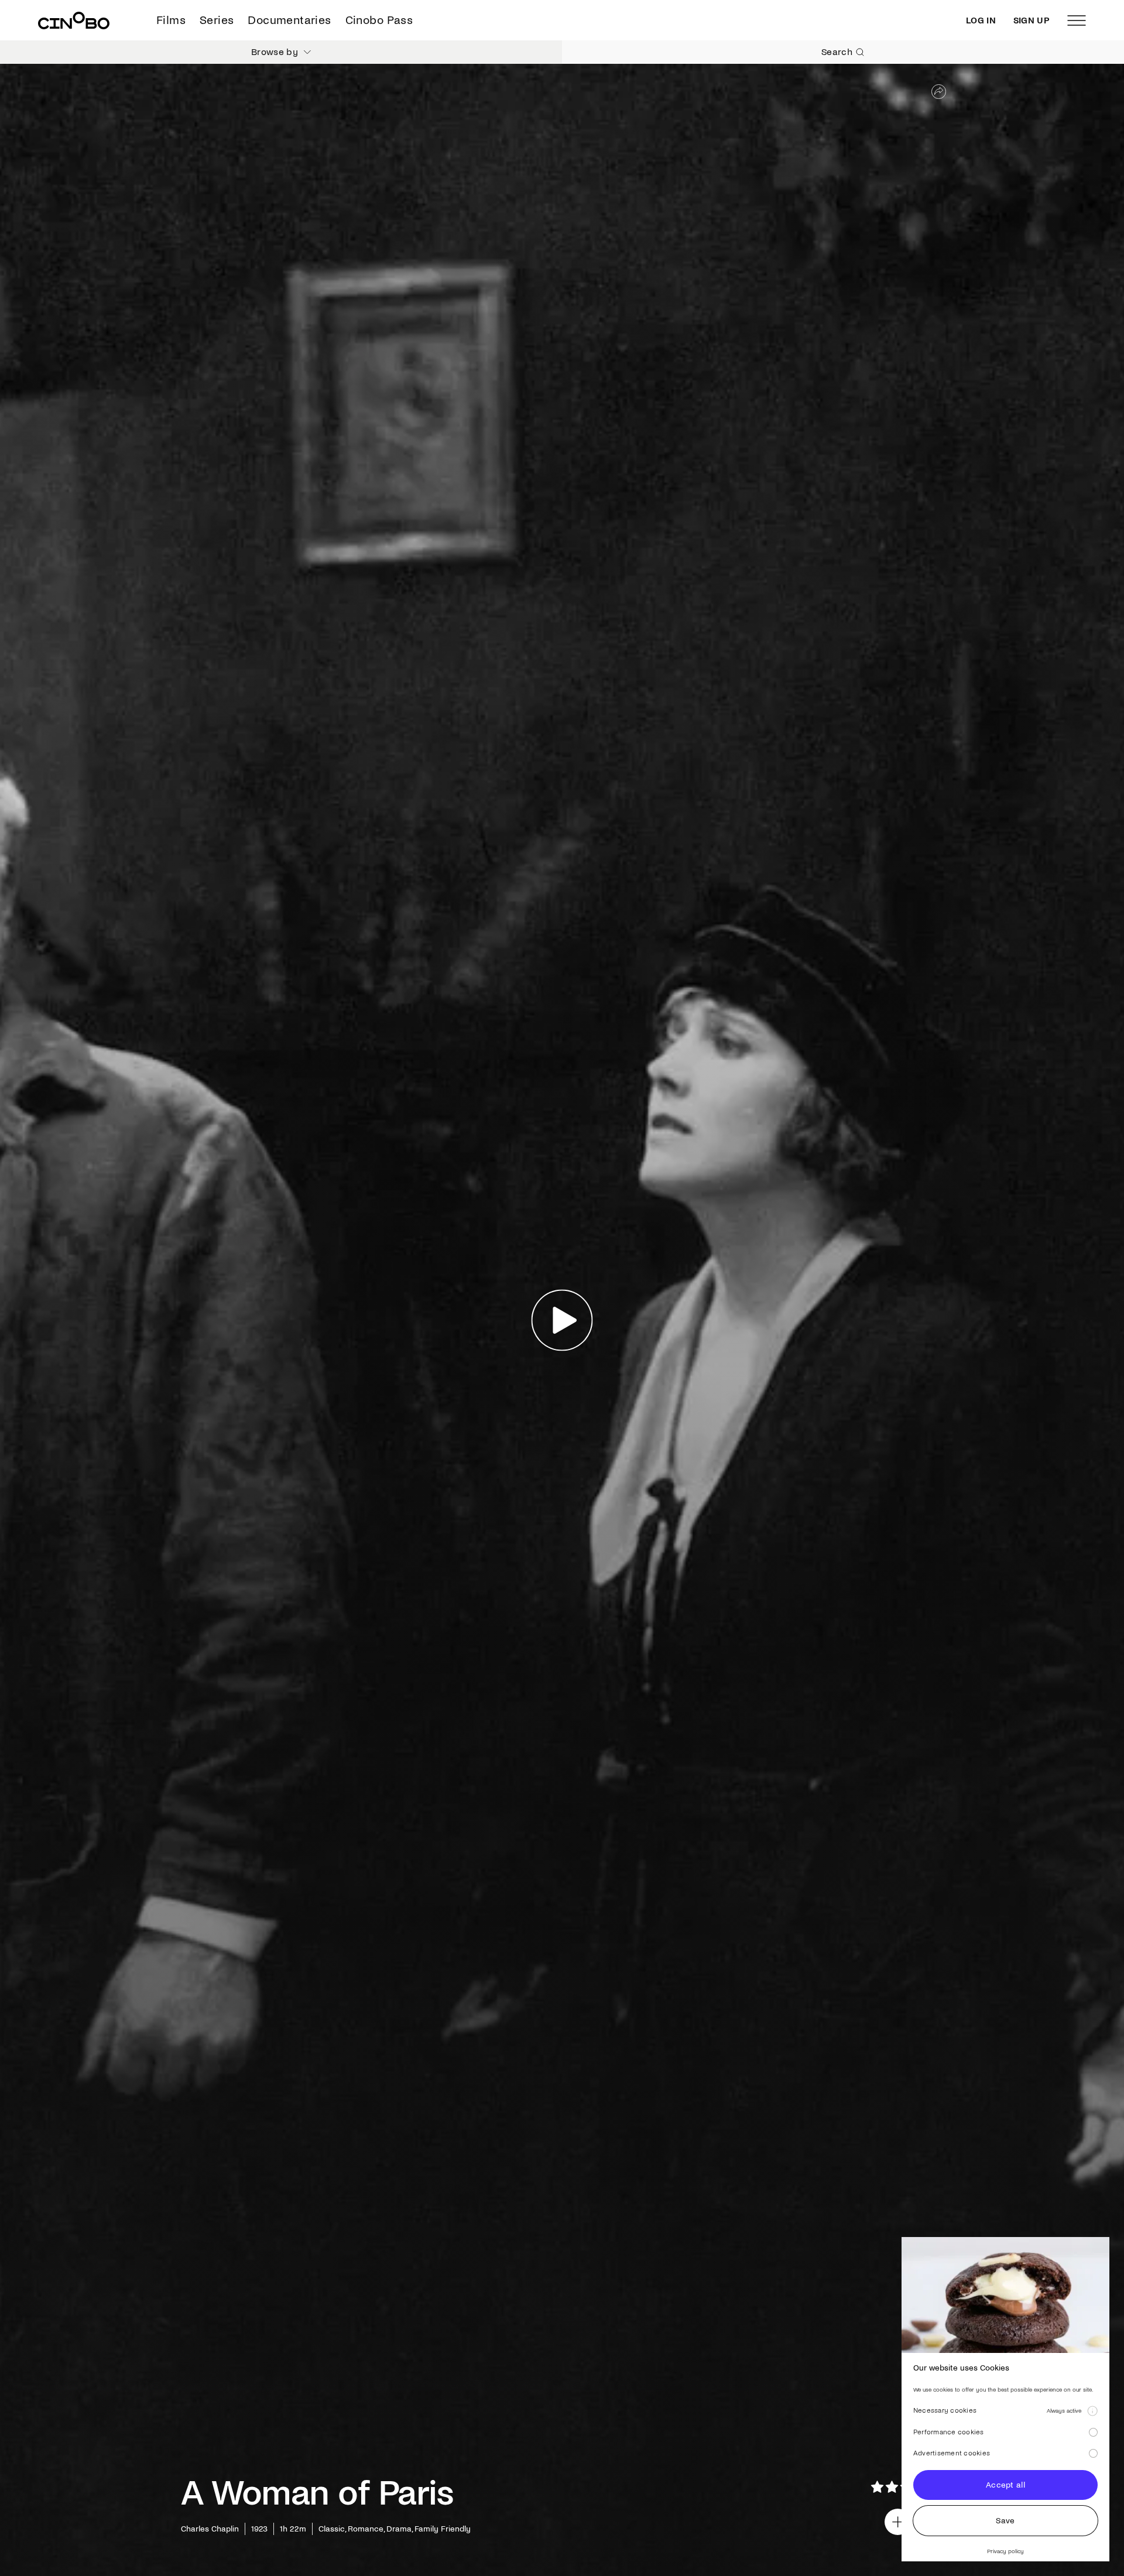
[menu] (1077, 20)
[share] (939, 92)
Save (1005, 2521)
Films (171, 20)
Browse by (275, 52)
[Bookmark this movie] (898, 2522)
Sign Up (1032, 20)
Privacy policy (1005, 2551)
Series (217, 20)
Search (837, 52)
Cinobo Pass (379, 20)
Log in (981, 20)
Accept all (1005, 2485)
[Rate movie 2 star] (892, 2487)
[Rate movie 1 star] (877, 2487)
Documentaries (289, 20)
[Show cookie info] (1092, 2411)
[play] (562, 1320)
